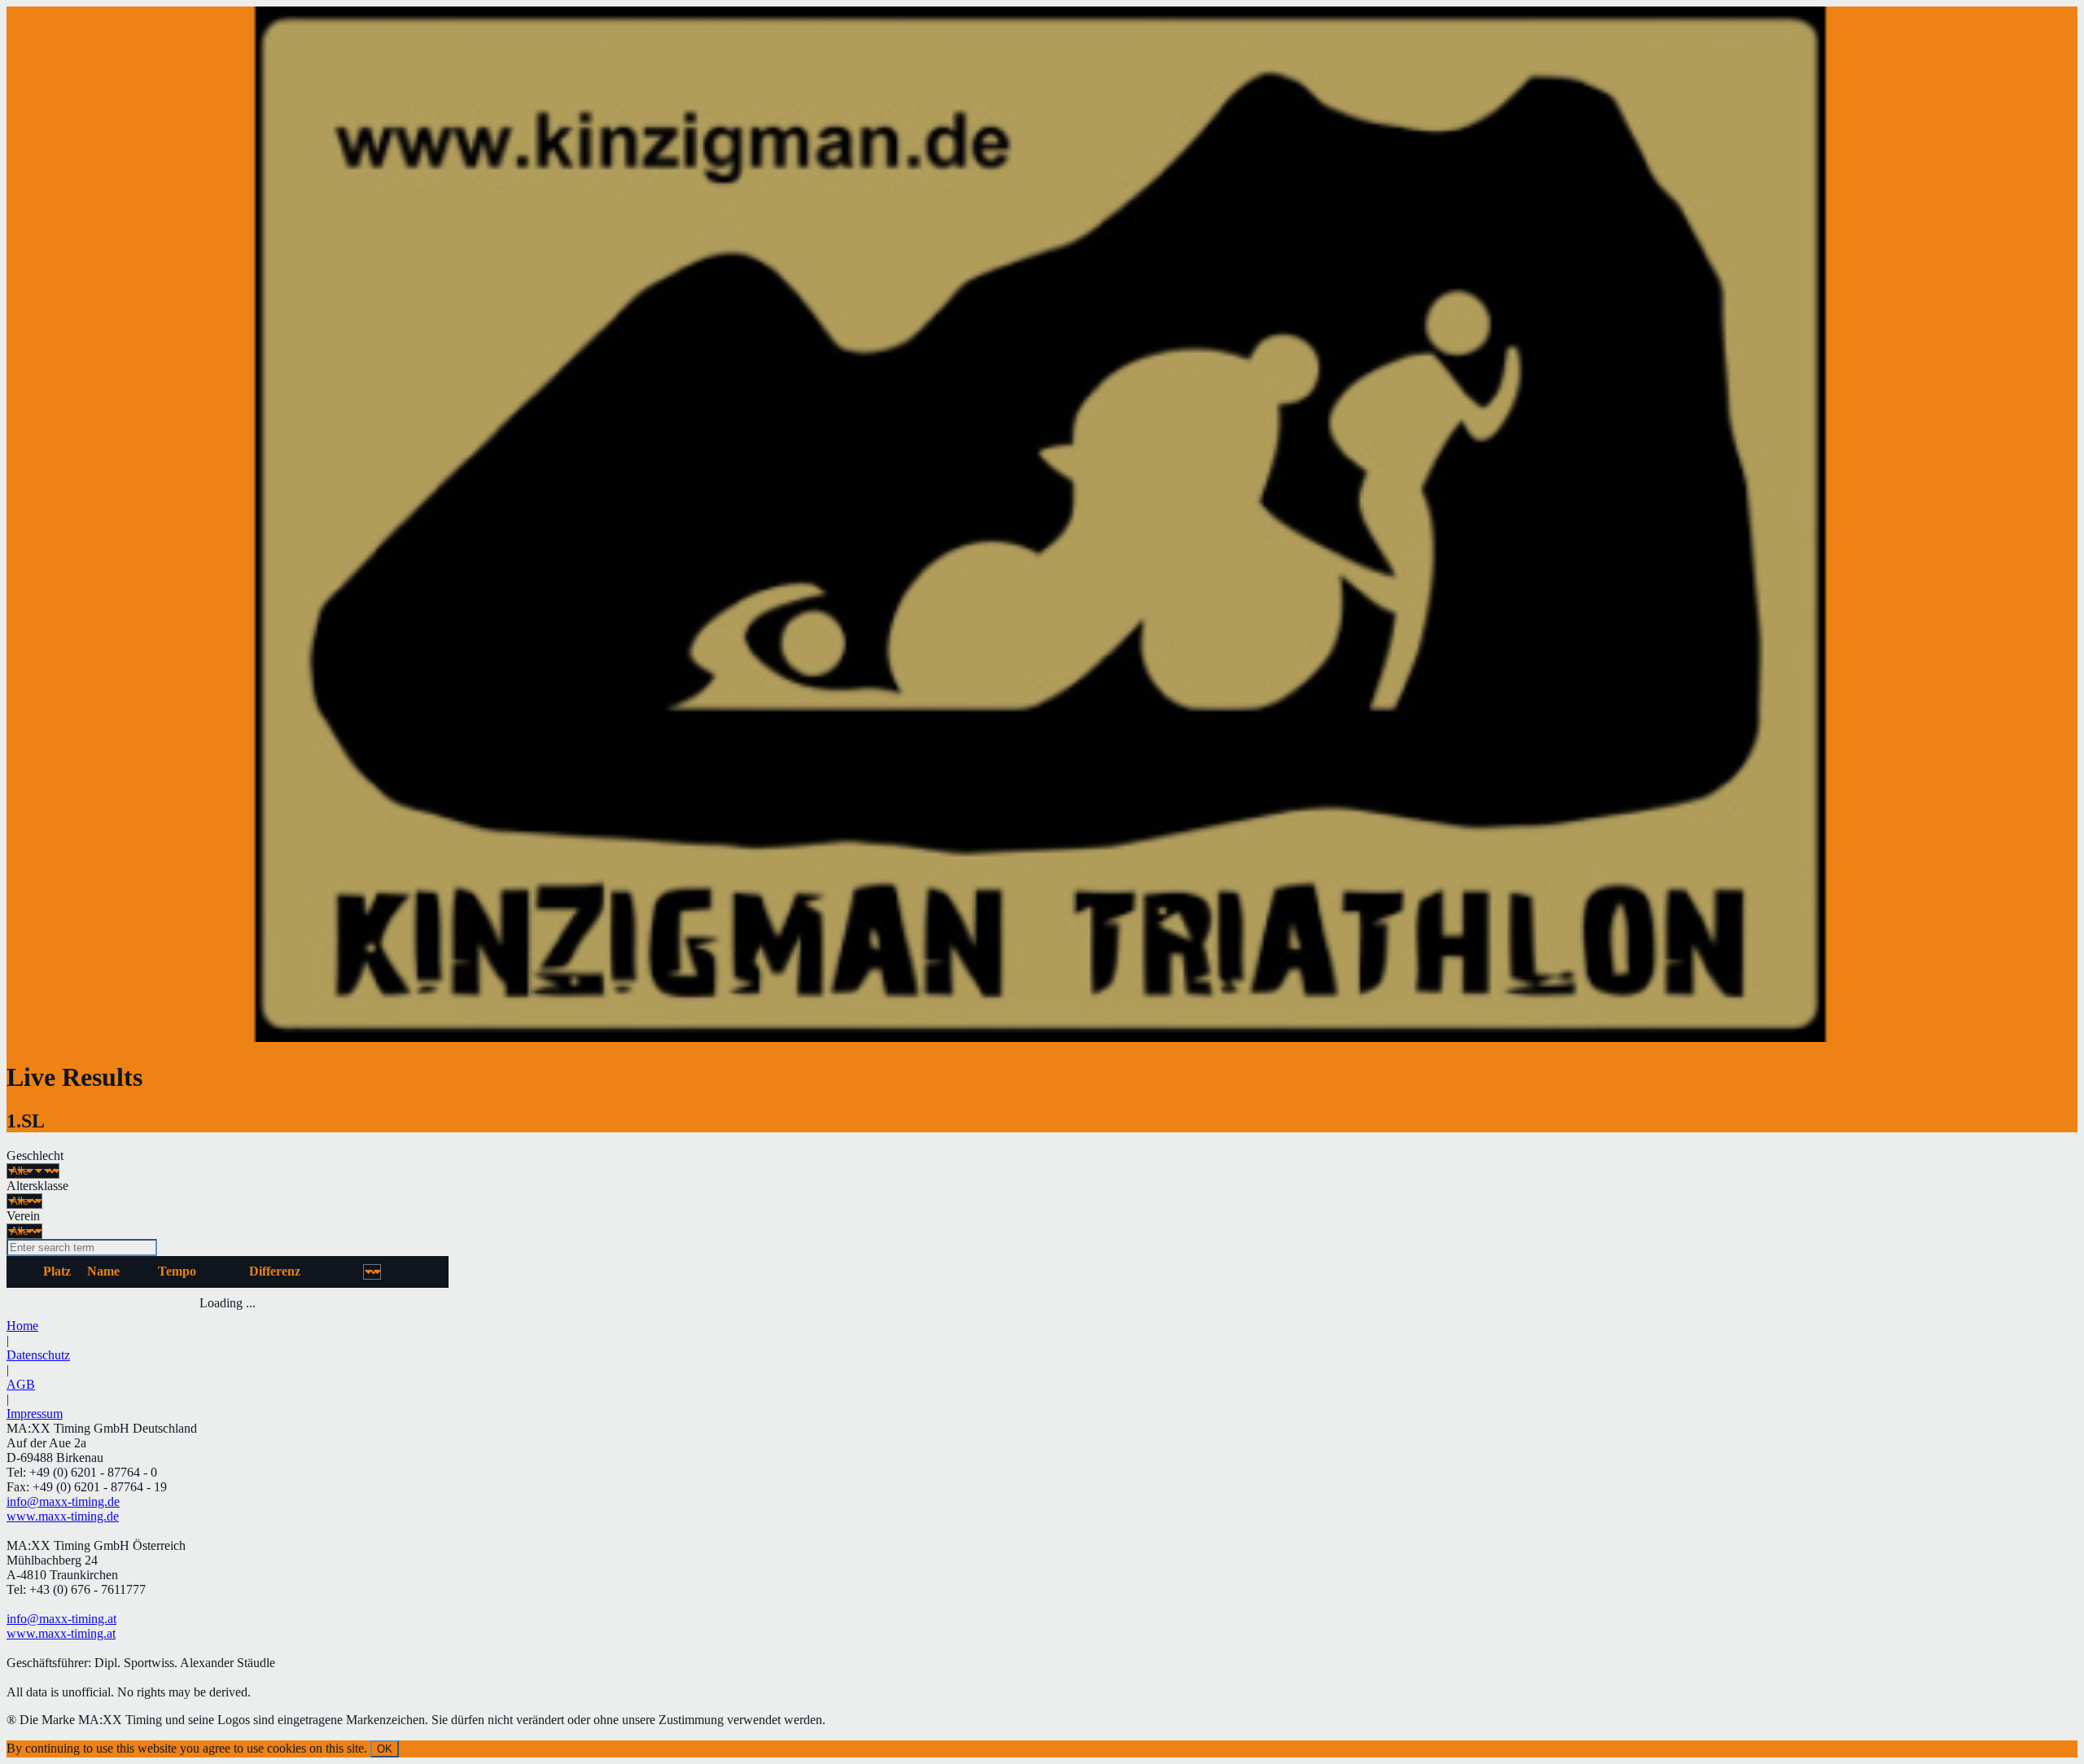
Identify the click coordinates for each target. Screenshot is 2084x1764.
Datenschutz (38, 1355)
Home (22, 1326)
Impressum (35, 1414)
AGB (21, 1384)
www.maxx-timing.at (61, 1633)
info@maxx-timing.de (63, 1501)
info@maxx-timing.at (61, 1619)
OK (385, 1749)
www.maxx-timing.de (63, 1516)
